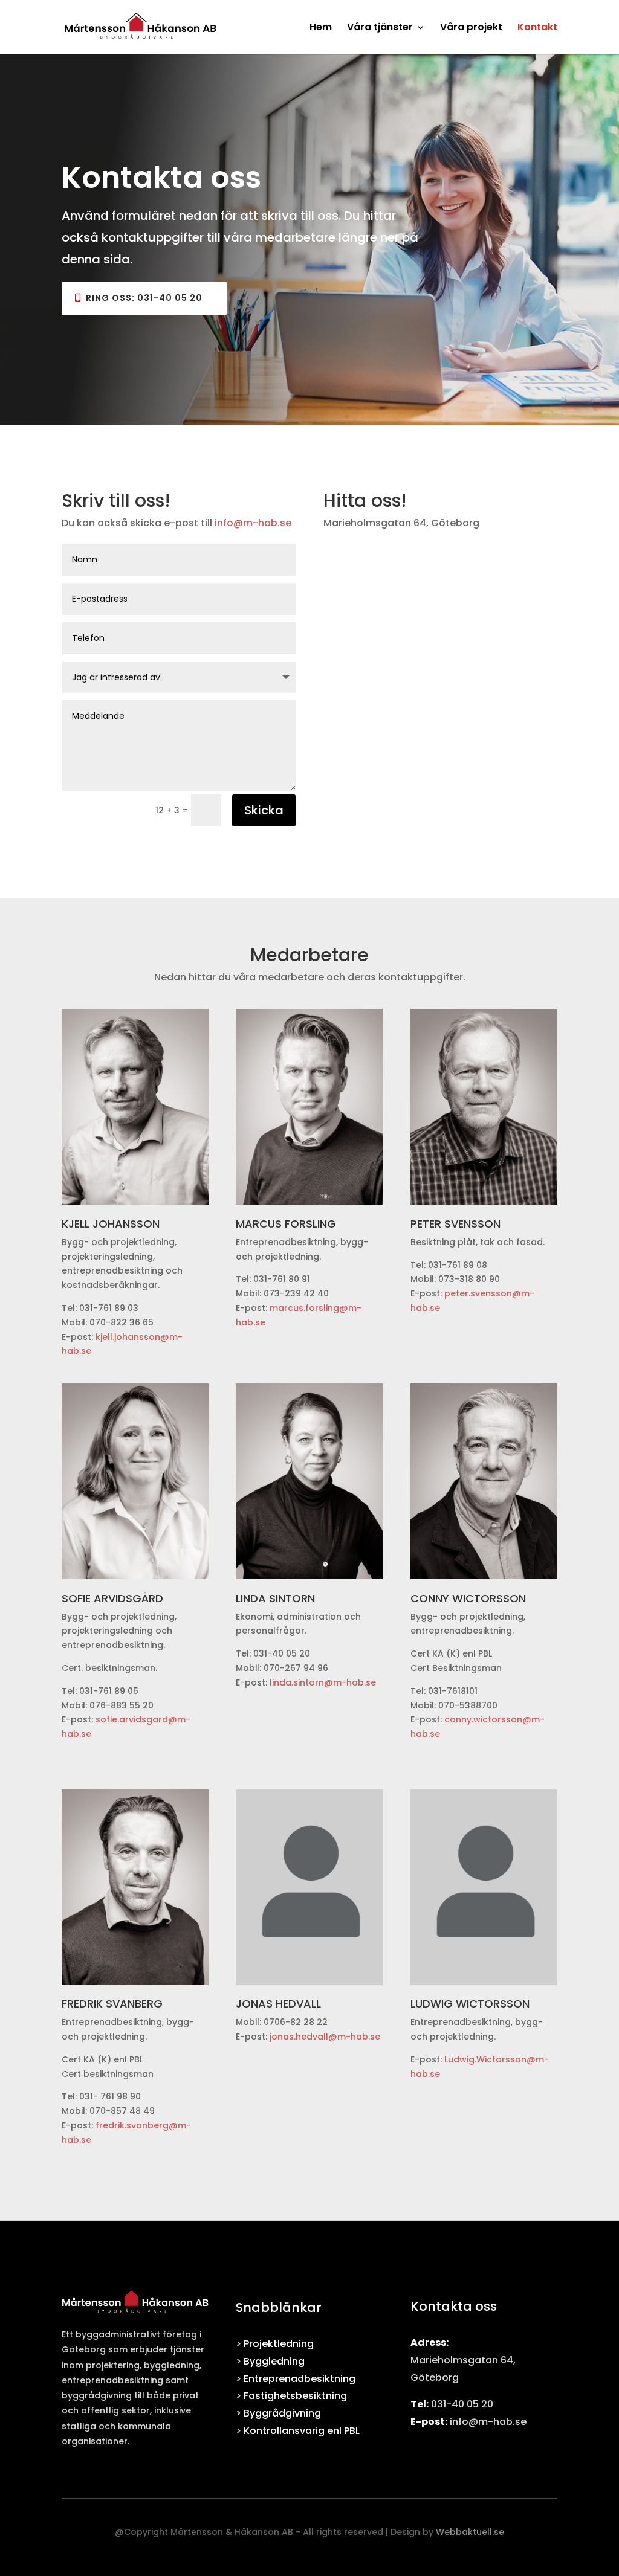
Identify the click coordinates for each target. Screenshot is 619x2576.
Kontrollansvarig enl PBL (302, 2431)
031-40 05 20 (462, 2404)
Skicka (264, 810)
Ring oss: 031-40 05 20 (144, 298)
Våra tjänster (380, 28)
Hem (321, 28)
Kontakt (537, 28)
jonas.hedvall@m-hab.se (325, 2037)
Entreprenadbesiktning (300, 2379)
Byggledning (274, 2361)
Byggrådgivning (282, 2413)
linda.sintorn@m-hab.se (323, 1682)
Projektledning (279, 2344)
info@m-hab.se (253, 523)
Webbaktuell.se (470, 2532)
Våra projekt (471, 28)
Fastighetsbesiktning (295, 2396)
